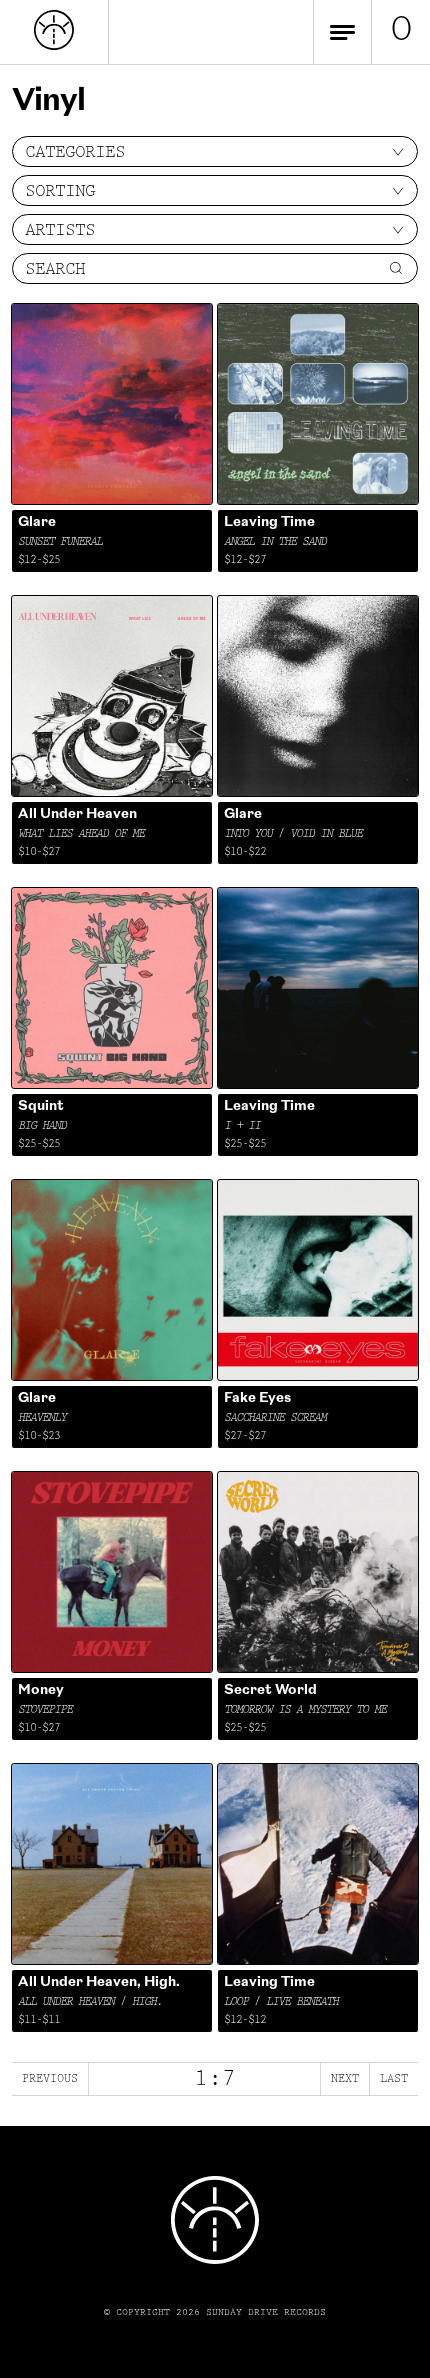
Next (345, 2078)
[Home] (54, 46)
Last (394, 2078)
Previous (50, 2078)
